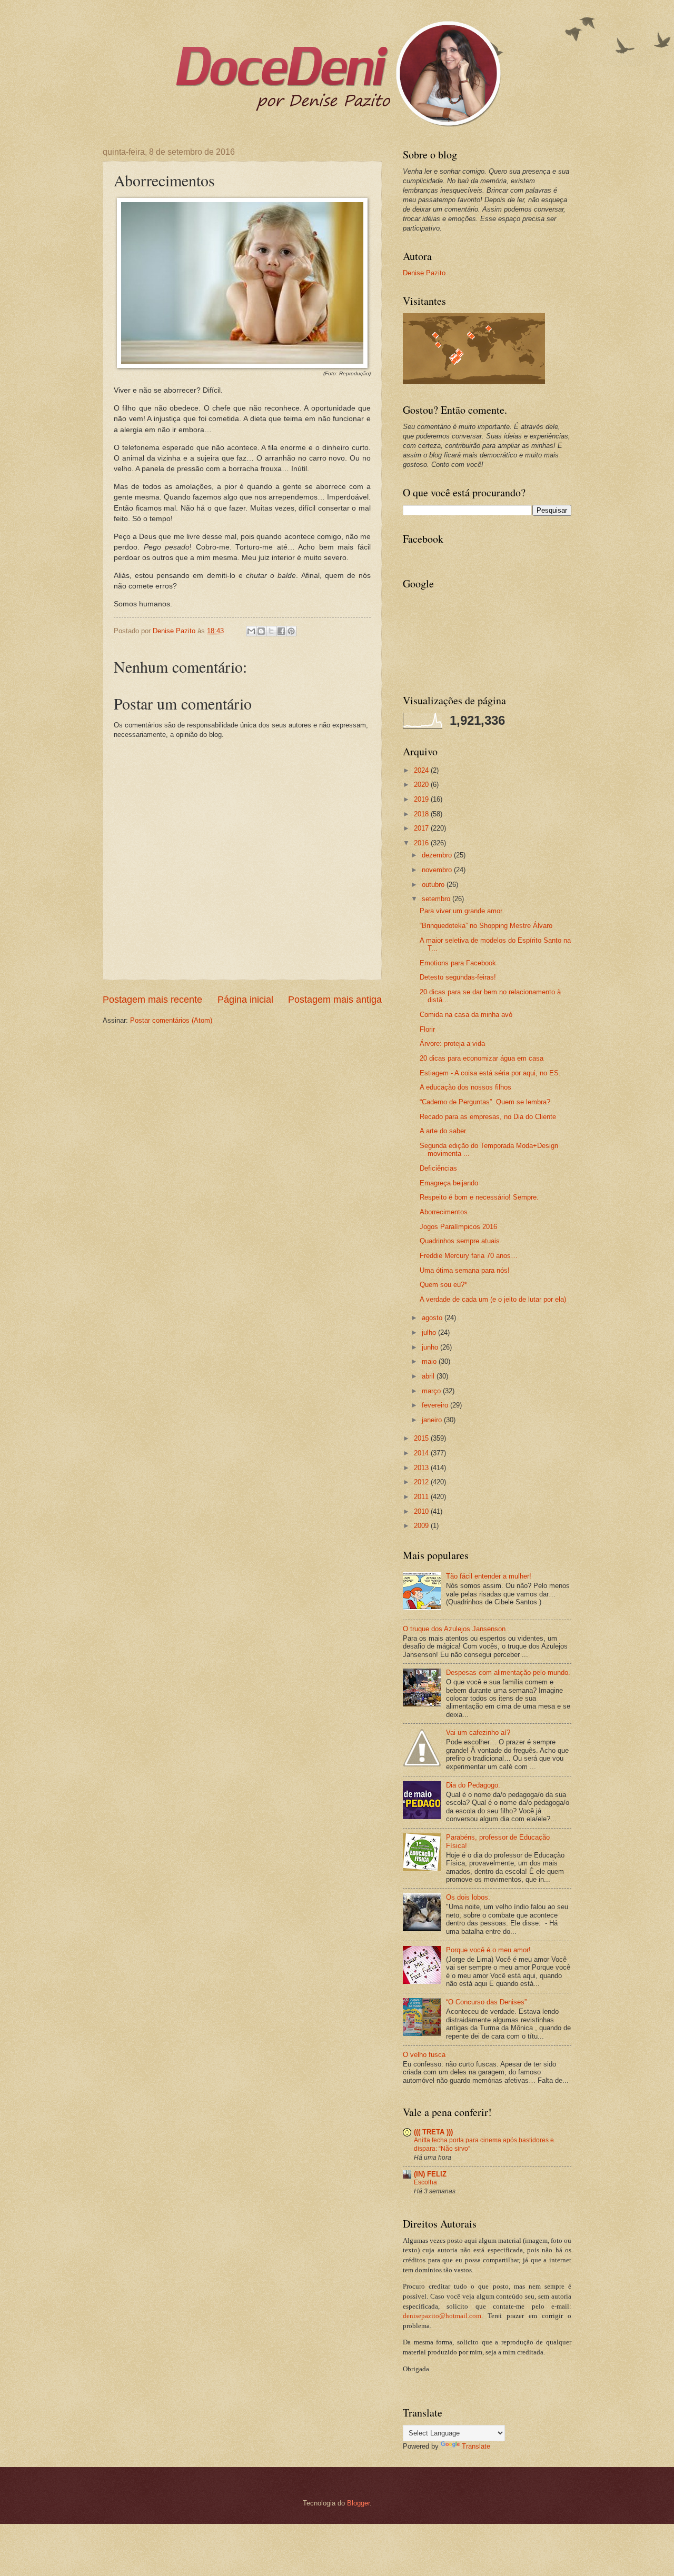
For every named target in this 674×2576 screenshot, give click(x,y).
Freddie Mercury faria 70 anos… (469, 1256)
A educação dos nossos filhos (465, 1087)
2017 (422, 828)
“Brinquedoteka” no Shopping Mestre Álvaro (486, 926)
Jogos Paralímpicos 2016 (458, 1227)
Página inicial (245, 1000)
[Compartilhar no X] (271, 631)
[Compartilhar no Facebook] (281, 631)
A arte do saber (443, 1131)
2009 (422, 1526)
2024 (422, 770)
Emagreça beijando (449, 1183)
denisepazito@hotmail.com (442, 2316)
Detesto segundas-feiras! (458, 977)
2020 (422, 785)
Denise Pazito (424, 273)
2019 (422, 799)
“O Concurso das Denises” (486, 2002)
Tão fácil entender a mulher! (489, 1576)
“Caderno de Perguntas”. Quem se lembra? (485, 1102)
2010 (422, 1511)
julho (430, 1332)
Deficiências (438, 1168)
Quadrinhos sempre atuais (460, 1241)
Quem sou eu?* (443, 1285)
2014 (422, 1453)
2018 (422, 814)
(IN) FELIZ (430, 2174)
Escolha (425, 2182)
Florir (427, 1029)
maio (430, 1361)
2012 (422, 1482)
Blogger (358, 2503)
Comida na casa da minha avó (466, 1015)
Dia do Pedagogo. (473, 1785)
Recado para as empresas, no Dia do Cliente (488, 1117)
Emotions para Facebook (458, 963)
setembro (437, 899)
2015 (422, 1438)
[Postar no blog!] (261, 631)
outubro (434, 885)
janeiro (433, 1420)
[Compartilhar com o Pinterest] (291, 631)
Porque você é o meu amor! (488, 1950)
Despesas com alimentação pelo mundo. (508, 1673)
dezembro (438, 855)
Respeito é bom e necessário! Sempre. (479, 1197)
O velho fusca (424, 2055)
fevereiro (436, 1405)
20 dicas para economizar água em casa (482, 1058)
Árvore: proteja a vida (452, 1044)
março (432, 1391)
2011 (422, 1497)
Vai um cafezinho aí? (478, 1733)
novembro (438, 870)
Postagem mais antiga (335, 1000)
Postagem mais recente (152, 1000)
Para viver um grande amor (461, 911)
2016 (422, 843)
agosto (433, 1318)
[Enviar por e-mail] (251, 631)
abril (429, 1376)
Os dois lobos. (468, 1897)
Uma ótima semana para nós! (465, 1270)
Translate (476, 2446)
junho (431, 1347)
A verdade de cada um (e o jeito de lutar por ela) (493, 1299)
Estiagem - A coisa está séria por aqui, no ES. (490, 1073)
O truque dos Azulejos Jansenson (454, 1629)
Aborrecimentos (444, 1212)
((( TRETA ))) (433, 2132)
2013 (422, 1468)
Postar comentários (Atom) (171, 1020)
